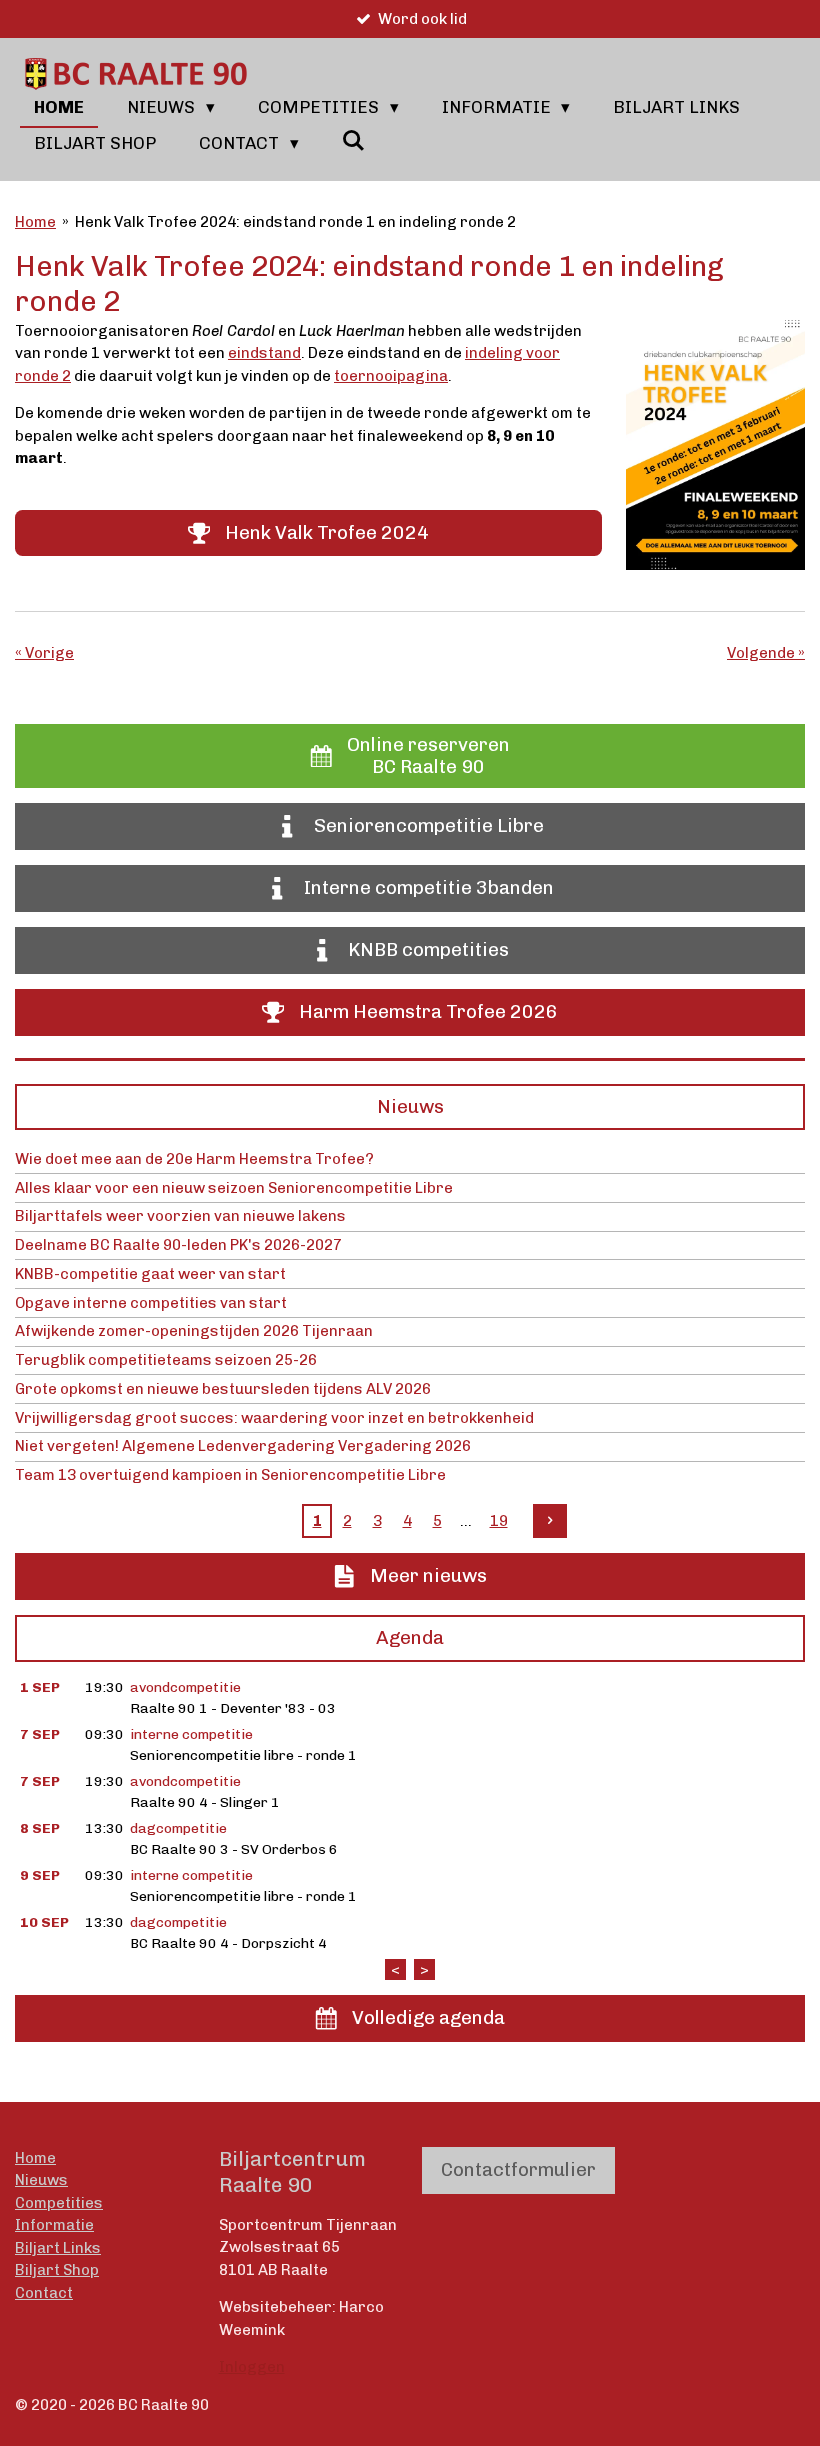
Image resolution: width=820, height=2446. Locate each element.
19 (499, 1521)
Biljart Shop (57, 2270)
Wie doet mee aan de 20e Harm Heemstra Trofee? (194, 1159)
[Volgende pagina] (550, 1521)
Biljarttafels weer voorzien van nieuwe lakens (180, 1216)
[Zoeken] (354, 141)
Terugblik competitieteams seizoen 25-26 (166, 1360)
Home (35, 222)
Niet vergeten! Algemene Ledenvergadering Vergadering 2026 (243, 1446)
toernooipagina (391, 376)
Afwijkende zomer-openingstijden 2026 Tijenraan (194, 1331)
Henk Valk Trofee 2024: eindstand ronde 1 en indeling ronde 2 (295, 222)
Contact (44, 2293)
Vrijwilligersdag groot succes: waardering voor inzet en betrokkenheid (274, 1418)
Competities (59, 2203)
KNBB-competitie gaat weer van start (150, 1274)
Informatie (54, 2225)
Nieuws (41, 2180)
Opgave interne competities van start (151, 1303)
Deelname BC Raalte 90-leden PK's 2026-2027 (178, 1245)
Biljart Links (58, 2248)
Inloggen (252, 2367)
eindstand (264, 353)
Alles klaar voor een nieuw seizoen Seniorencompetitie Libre (234, 1188)
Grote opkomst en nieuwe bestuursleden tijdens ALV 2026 (223, 1389)
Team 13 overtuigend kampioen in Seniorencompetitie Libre (230, 1475)
